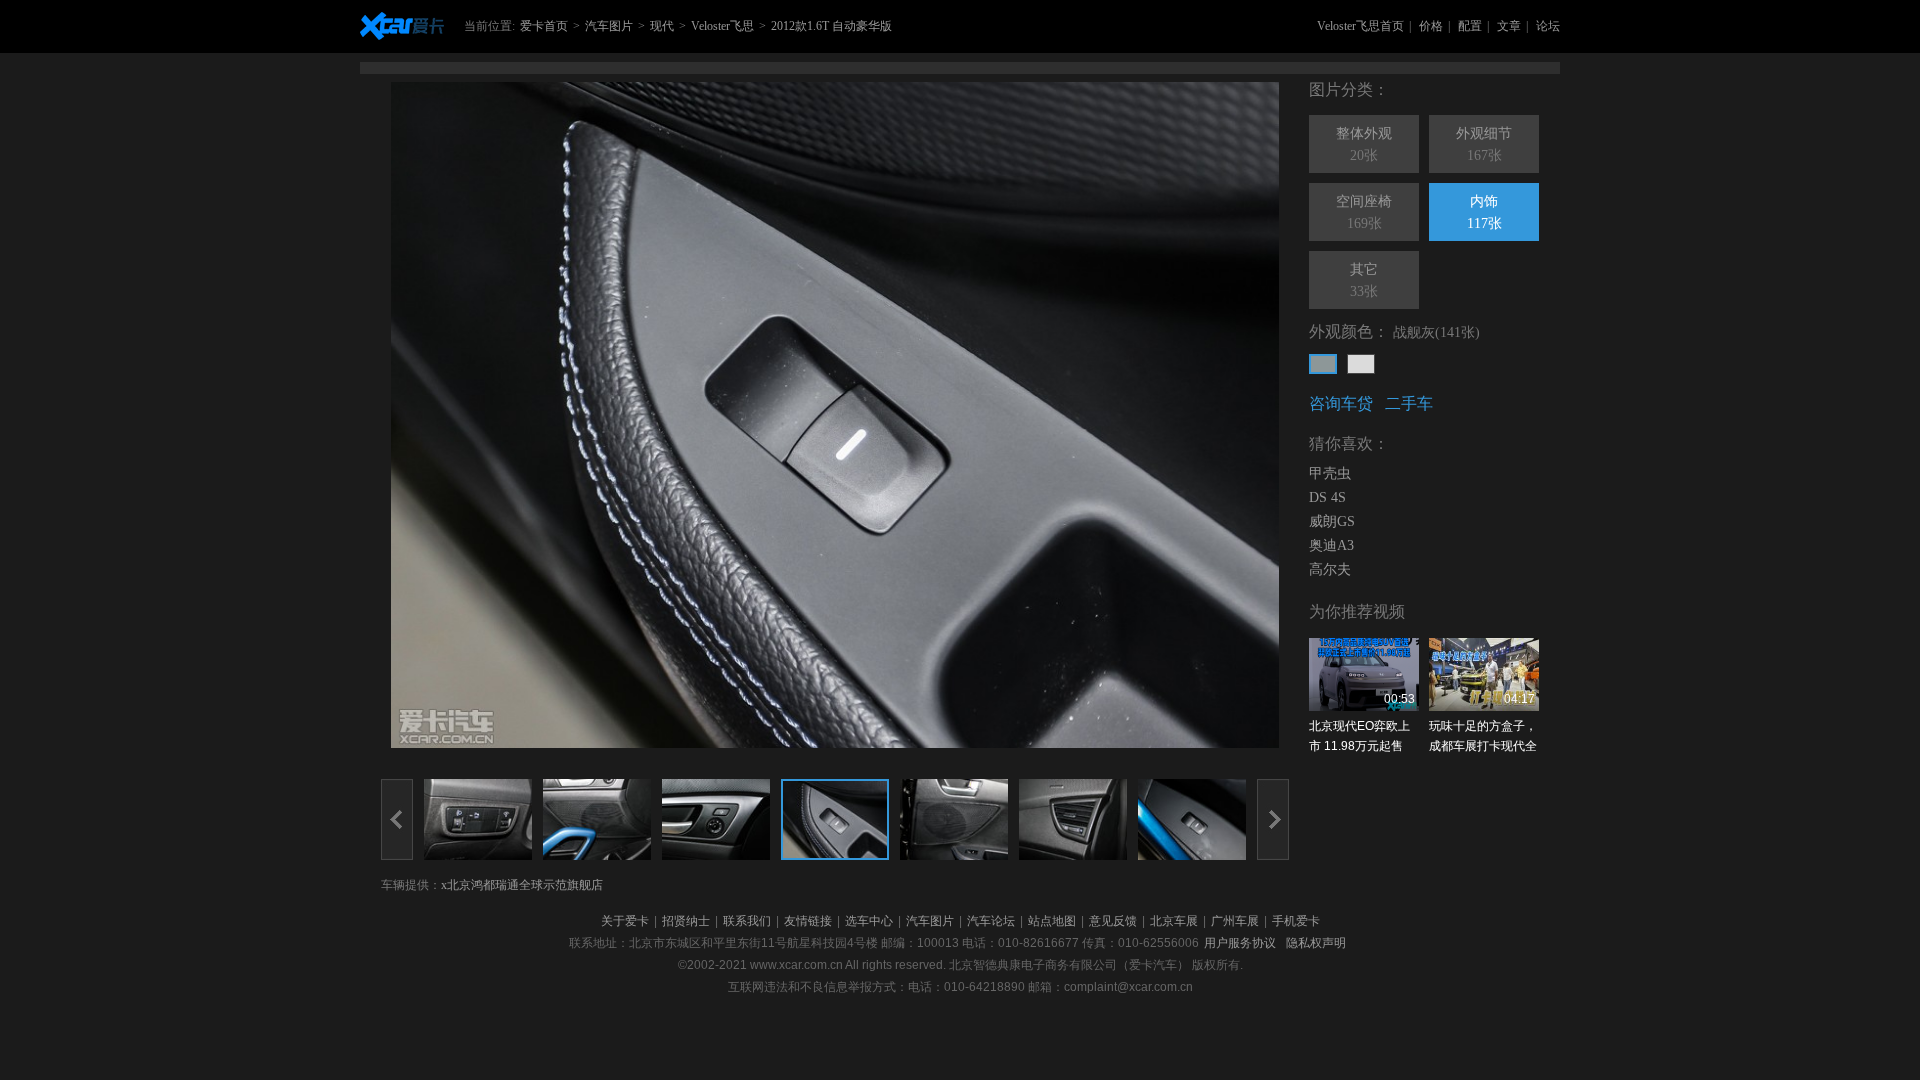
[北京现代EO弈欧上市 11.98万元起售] (1364, 674)
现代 (662, 26)
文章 (1509, 26)
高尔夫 (1330, 569)
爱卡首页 (544, 26)
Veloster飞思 (722, 26)
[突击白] (1361, 364)
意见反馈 (1113, 921)
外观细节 (1484, 144)
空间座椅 (1364, 212)
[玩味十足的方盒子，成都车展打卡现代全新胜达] (1484, 674)
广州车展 (1235, 921)
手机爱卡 (1296, 921)
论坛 (1548, 26)
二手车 (1409, 403)
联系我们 (747, 921)
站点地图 (1052, 921)
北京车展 (1174, 921)
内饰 (1484, 212)
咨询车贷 (1341, 403)
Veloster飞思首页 (1360, 26)
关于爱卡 (625, 921)
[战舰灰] (1323, 364)
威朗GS (1332, 521)
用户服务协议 (1240, 943)
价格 (1431, 26)
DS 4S (1327, 497)
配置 (1470, 26)
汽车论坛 (991, 921)
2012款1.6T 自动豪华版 (831, 26)
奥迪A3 (1331, 545)
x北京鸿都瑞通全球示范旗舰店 (522, 885)
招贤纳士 (686, 921)
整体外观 (1364, 144)
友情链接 (808, 921)
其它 (1364, 280)
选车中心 (869, 921)
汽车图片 (609, 26)
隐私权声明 (1316, 943)
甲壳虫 (1330, 473)
